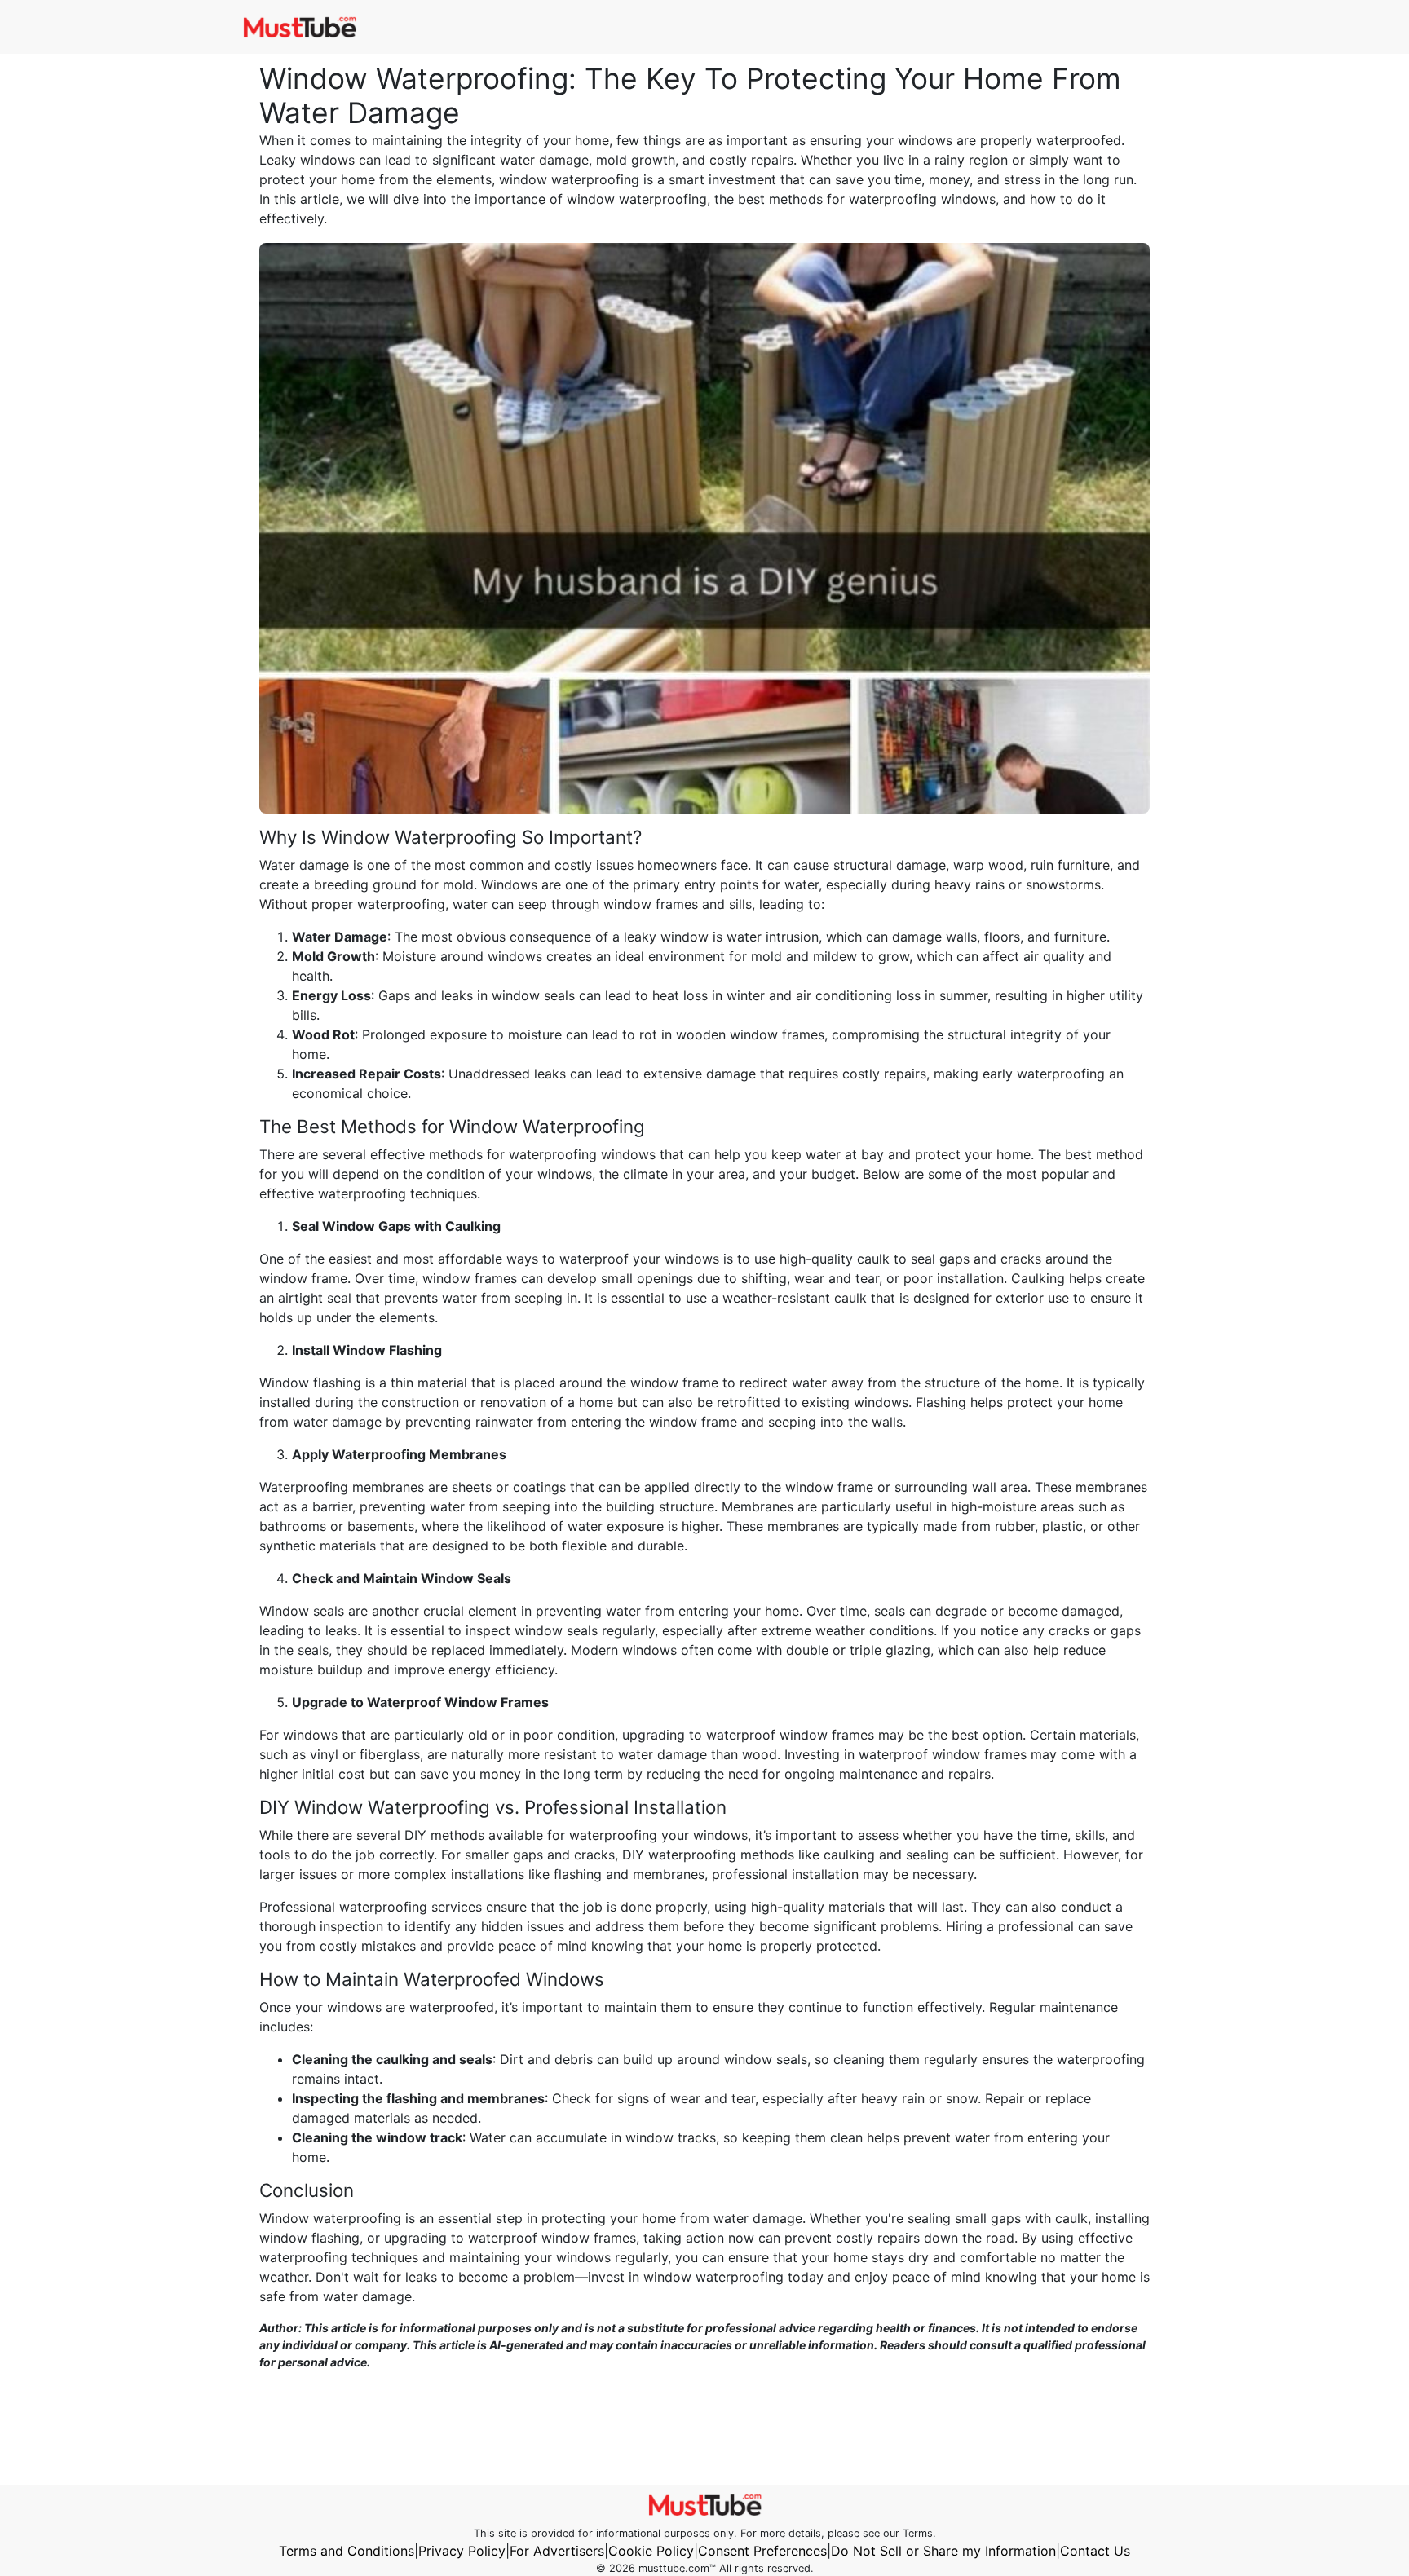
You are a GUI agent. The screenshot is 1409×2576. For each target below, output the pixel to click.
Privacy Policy (462, 2551)
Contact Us (1095, 2551)
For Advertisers (557, 2551)
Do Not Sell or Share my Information (943, 2551)
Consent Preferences (762, 2551)
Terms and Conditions (347, 2551)
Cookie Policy (651, 2551)
